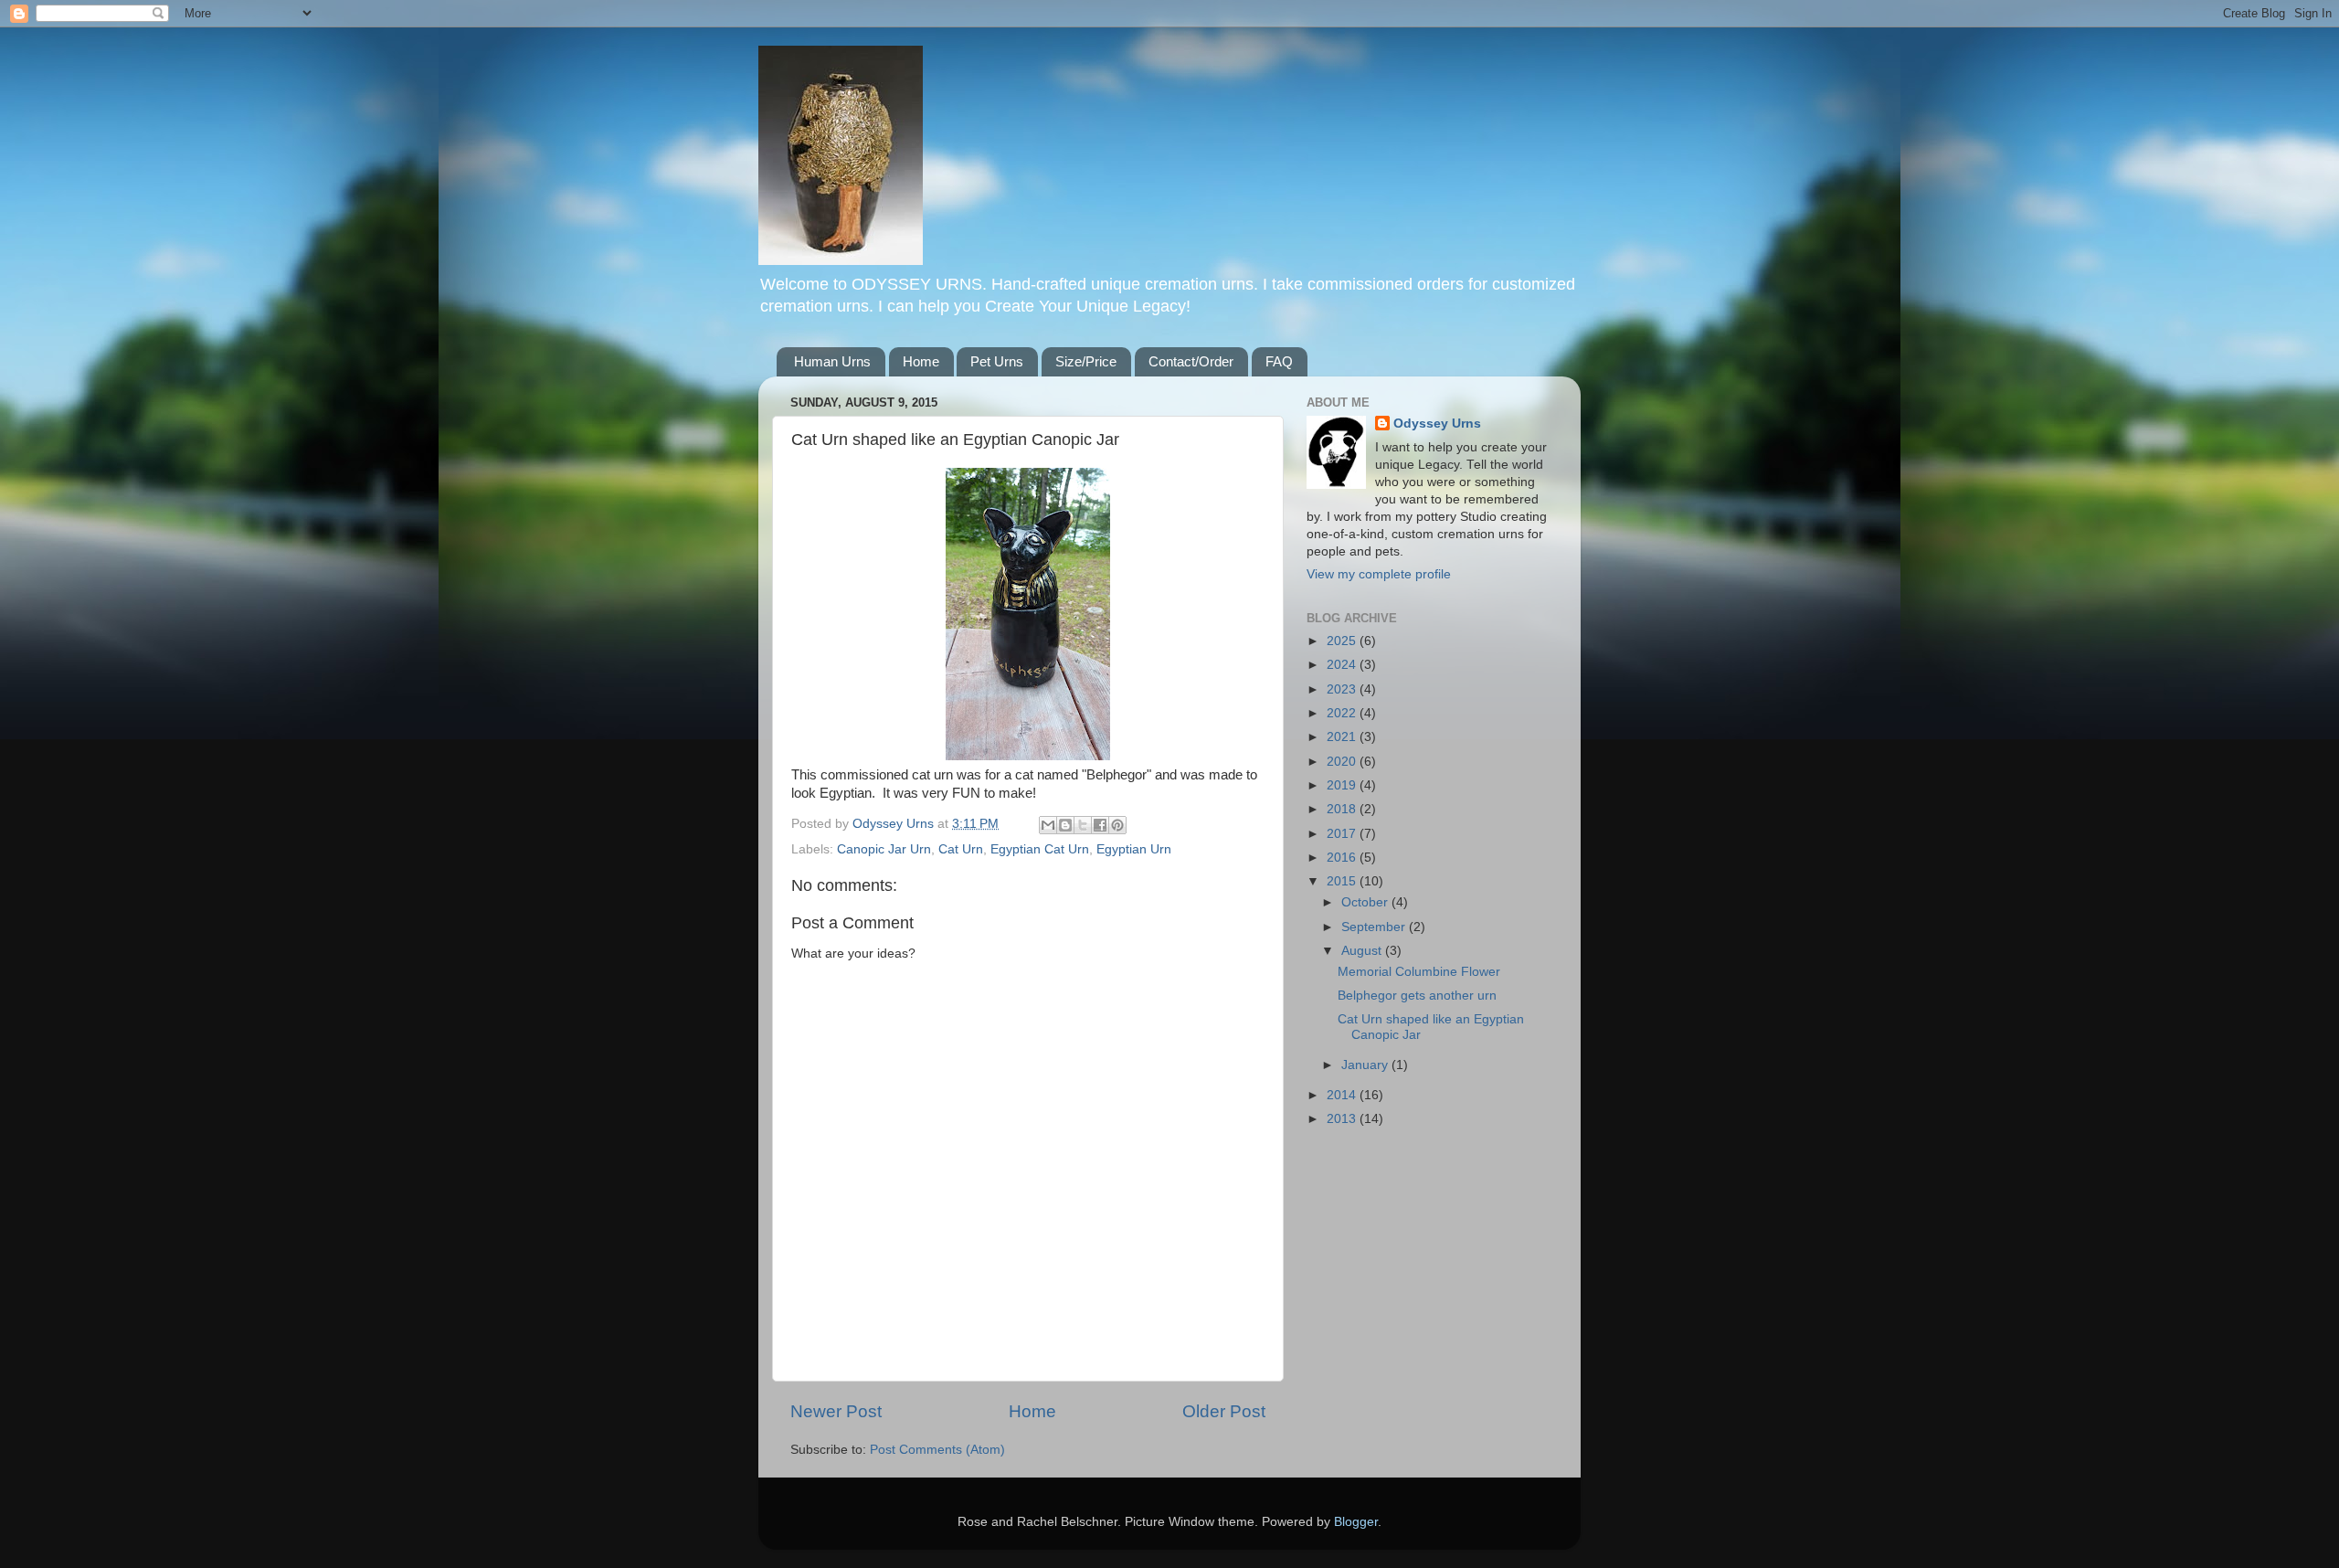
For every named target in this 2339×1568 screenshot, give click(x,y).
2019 (1343, 785)
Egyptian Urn (1134, 849)
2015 (1343, 881)
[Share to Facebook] (1100, 825)
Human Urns (832, 361)
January (1366, 1065)
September (1375, 927)
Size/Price (1086, 361)
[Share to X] (1083, 825)
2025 (1343, 641)
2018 (1343, 809)
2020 (1343, 762)
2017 (1343, 834)
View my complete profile (1379, 574)
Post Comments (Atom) (937, 1450)
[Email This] (1048, 825)
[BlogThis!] (1065, 825)
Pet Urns (997, 361)
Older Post (1224, 1411)
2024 (1343, 665)
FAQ (1279, 361)
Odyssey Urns (1437, 424)
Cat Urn (961, 849)
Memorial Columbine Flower (1419, 972)
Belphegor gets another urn (1417, 996)
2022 (1343, 713)
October (1366, 902)
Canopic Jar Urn (884, 849)
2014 (1343, 1095)
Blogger (1356, 1522)
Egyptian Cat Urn (1040, 849)
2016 (1343, 858)
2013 (1343, 1119)
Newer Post (836, 1411)
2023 (1343, 689)
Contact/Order (1191, 361)
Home (921, 361)
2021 (1343, 737)
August (1363, 951)
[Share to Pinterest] (1117, 825)
